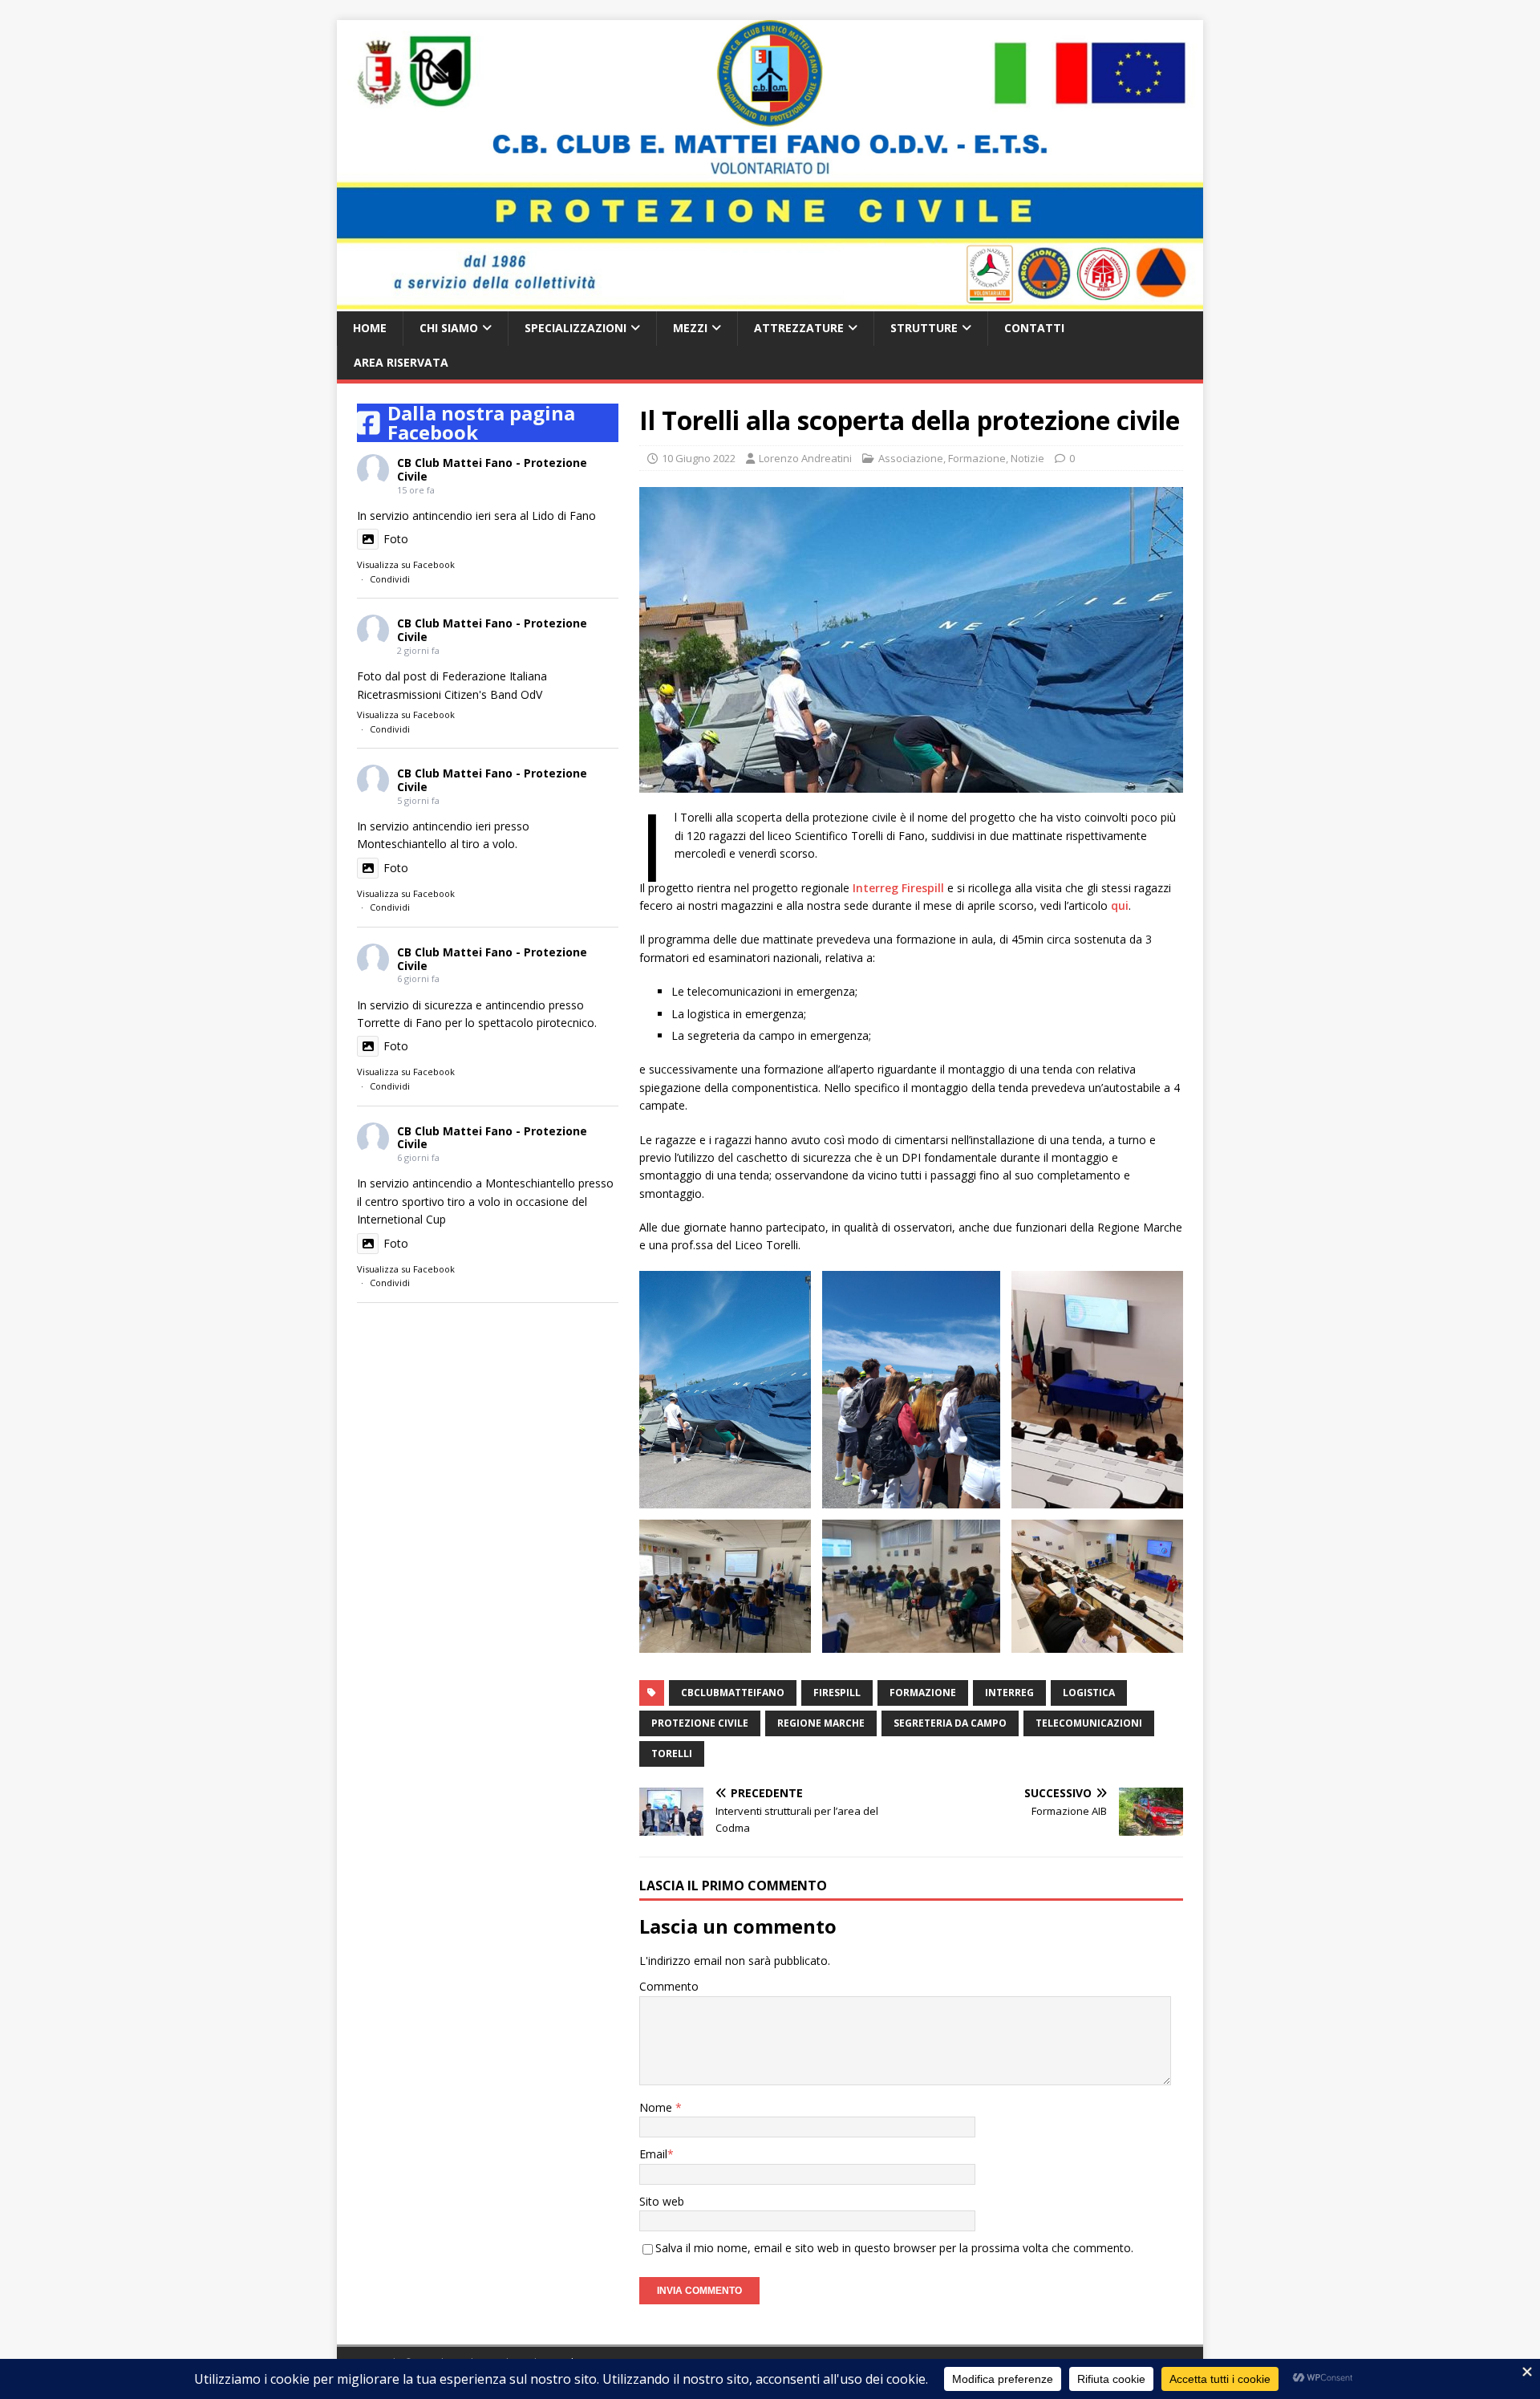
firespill (837, 1693)
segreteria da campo (950, 1723)
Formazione (977, 458)
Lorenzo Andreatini (805, 458)
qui (1120, 905)
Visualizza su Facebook (406, 564)
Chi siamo (449, 328)
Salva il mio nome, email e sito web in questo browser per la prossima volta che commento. (894, 2248)
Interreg (1009, 1693)
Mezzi (690, 328)
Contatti (1034, 328)
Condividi (390, 579)
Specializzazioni (575, 328)
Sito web (662, 2201)
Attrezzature (799, 328)
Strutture (924, 328)
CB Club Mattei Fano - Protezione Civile (492, 469)
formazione (923, 1693)
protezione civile (700, 1723)
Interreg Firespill (898, 888)
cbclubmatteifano (733, 1693)
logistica (1089, 1693)
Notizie (1027, 458)
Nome (657, 2107)
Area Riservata (401, 362)
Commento (669, 1986)
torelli (672, 1754)
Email (653, 2154)
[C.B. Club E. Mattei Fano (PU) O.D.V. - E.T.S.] (770, 302)
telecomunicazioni (1089, 1723)
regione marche (821, 1723)
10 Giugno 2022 (699, 458)
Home (370, 328)
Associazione (911, 458)
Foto (396, 539)
